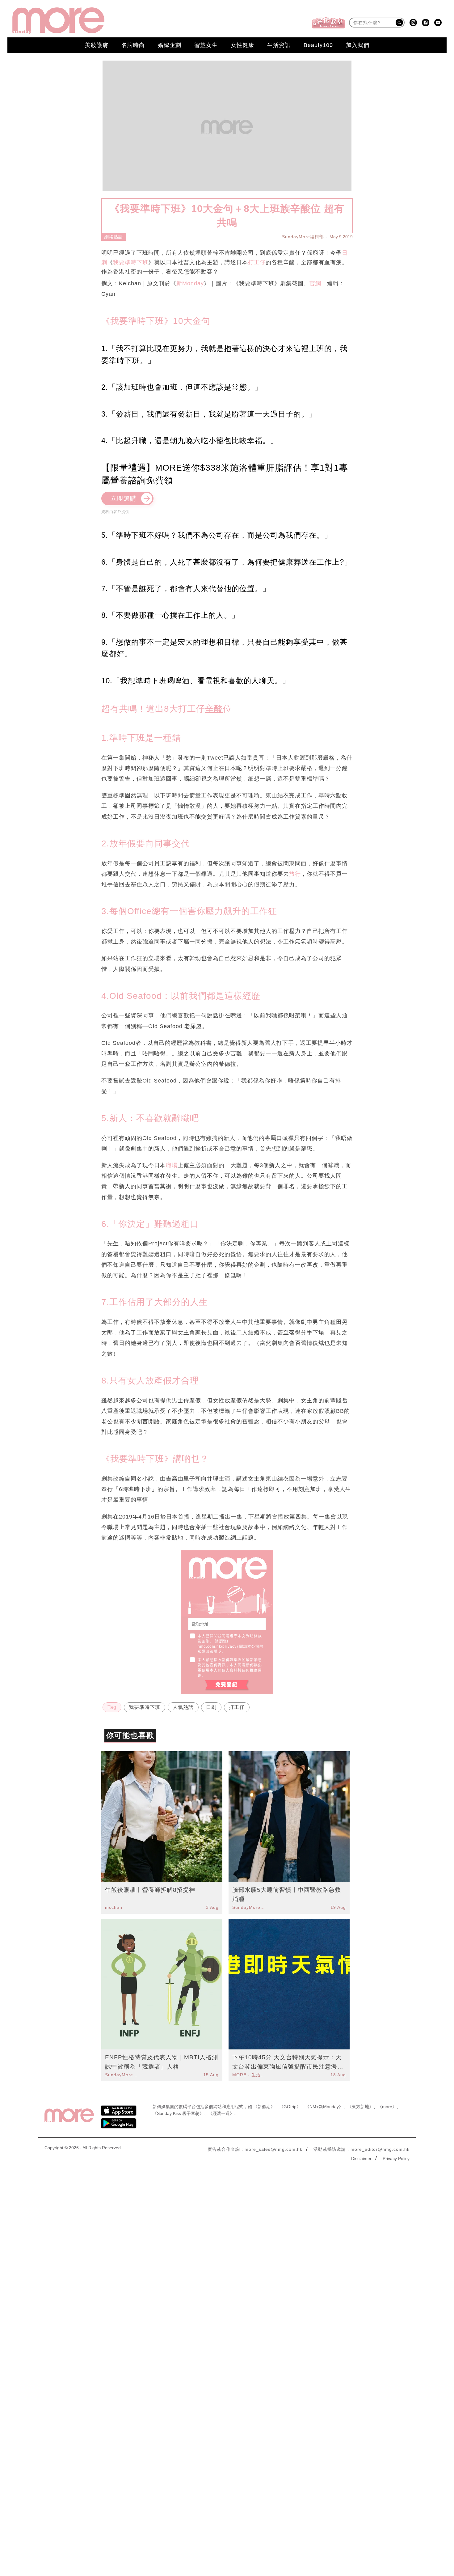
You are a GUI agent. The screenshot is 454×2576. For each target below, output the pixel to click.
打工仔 (257, 262)
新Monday (190, 283)
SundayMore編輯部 (303, 237)
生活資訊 (279, 45)
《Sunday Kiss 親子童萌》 (178, 2113)
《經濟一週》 (221, 2113)
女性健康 (242, 45)
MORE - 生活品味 (250, 2075)
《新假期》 (264, 2107)
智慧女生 (206, 45)
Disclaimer (361, 2159)
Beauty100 (318, 45)
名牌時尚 (133, 45)
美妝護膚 (97, 45)
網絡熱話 (114, 237)
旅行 (295, 874)
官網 (315, 283)
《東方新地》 (360, 2107)
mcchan (114, 1907)
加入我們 (358, 45)
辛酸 (214, 709)
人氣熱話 (183, 1707)
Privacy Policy (396, 2159)
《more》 (387, 2107)
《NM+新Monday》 (324, 2107)
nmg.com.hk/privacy (217, 1646)
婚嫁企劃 (170, 45)
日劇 (211, 1707)
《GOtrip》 (290, 2107)
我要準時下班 (131, 262)
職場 (172, 1165)
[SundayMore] (58, 21)
